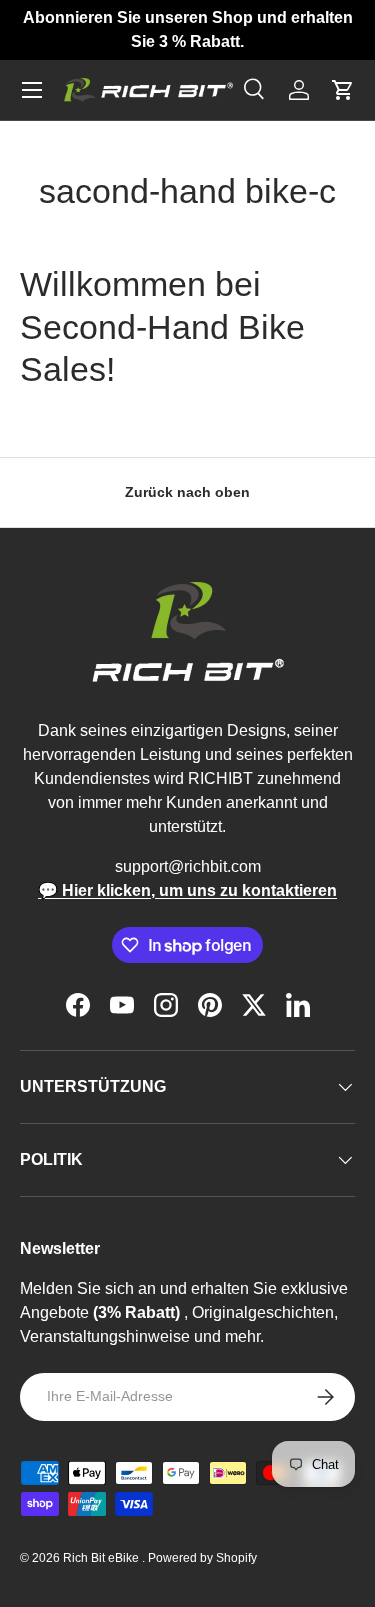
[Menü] (32, 90)
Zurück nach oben (187, 492)
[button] (343, 90)
